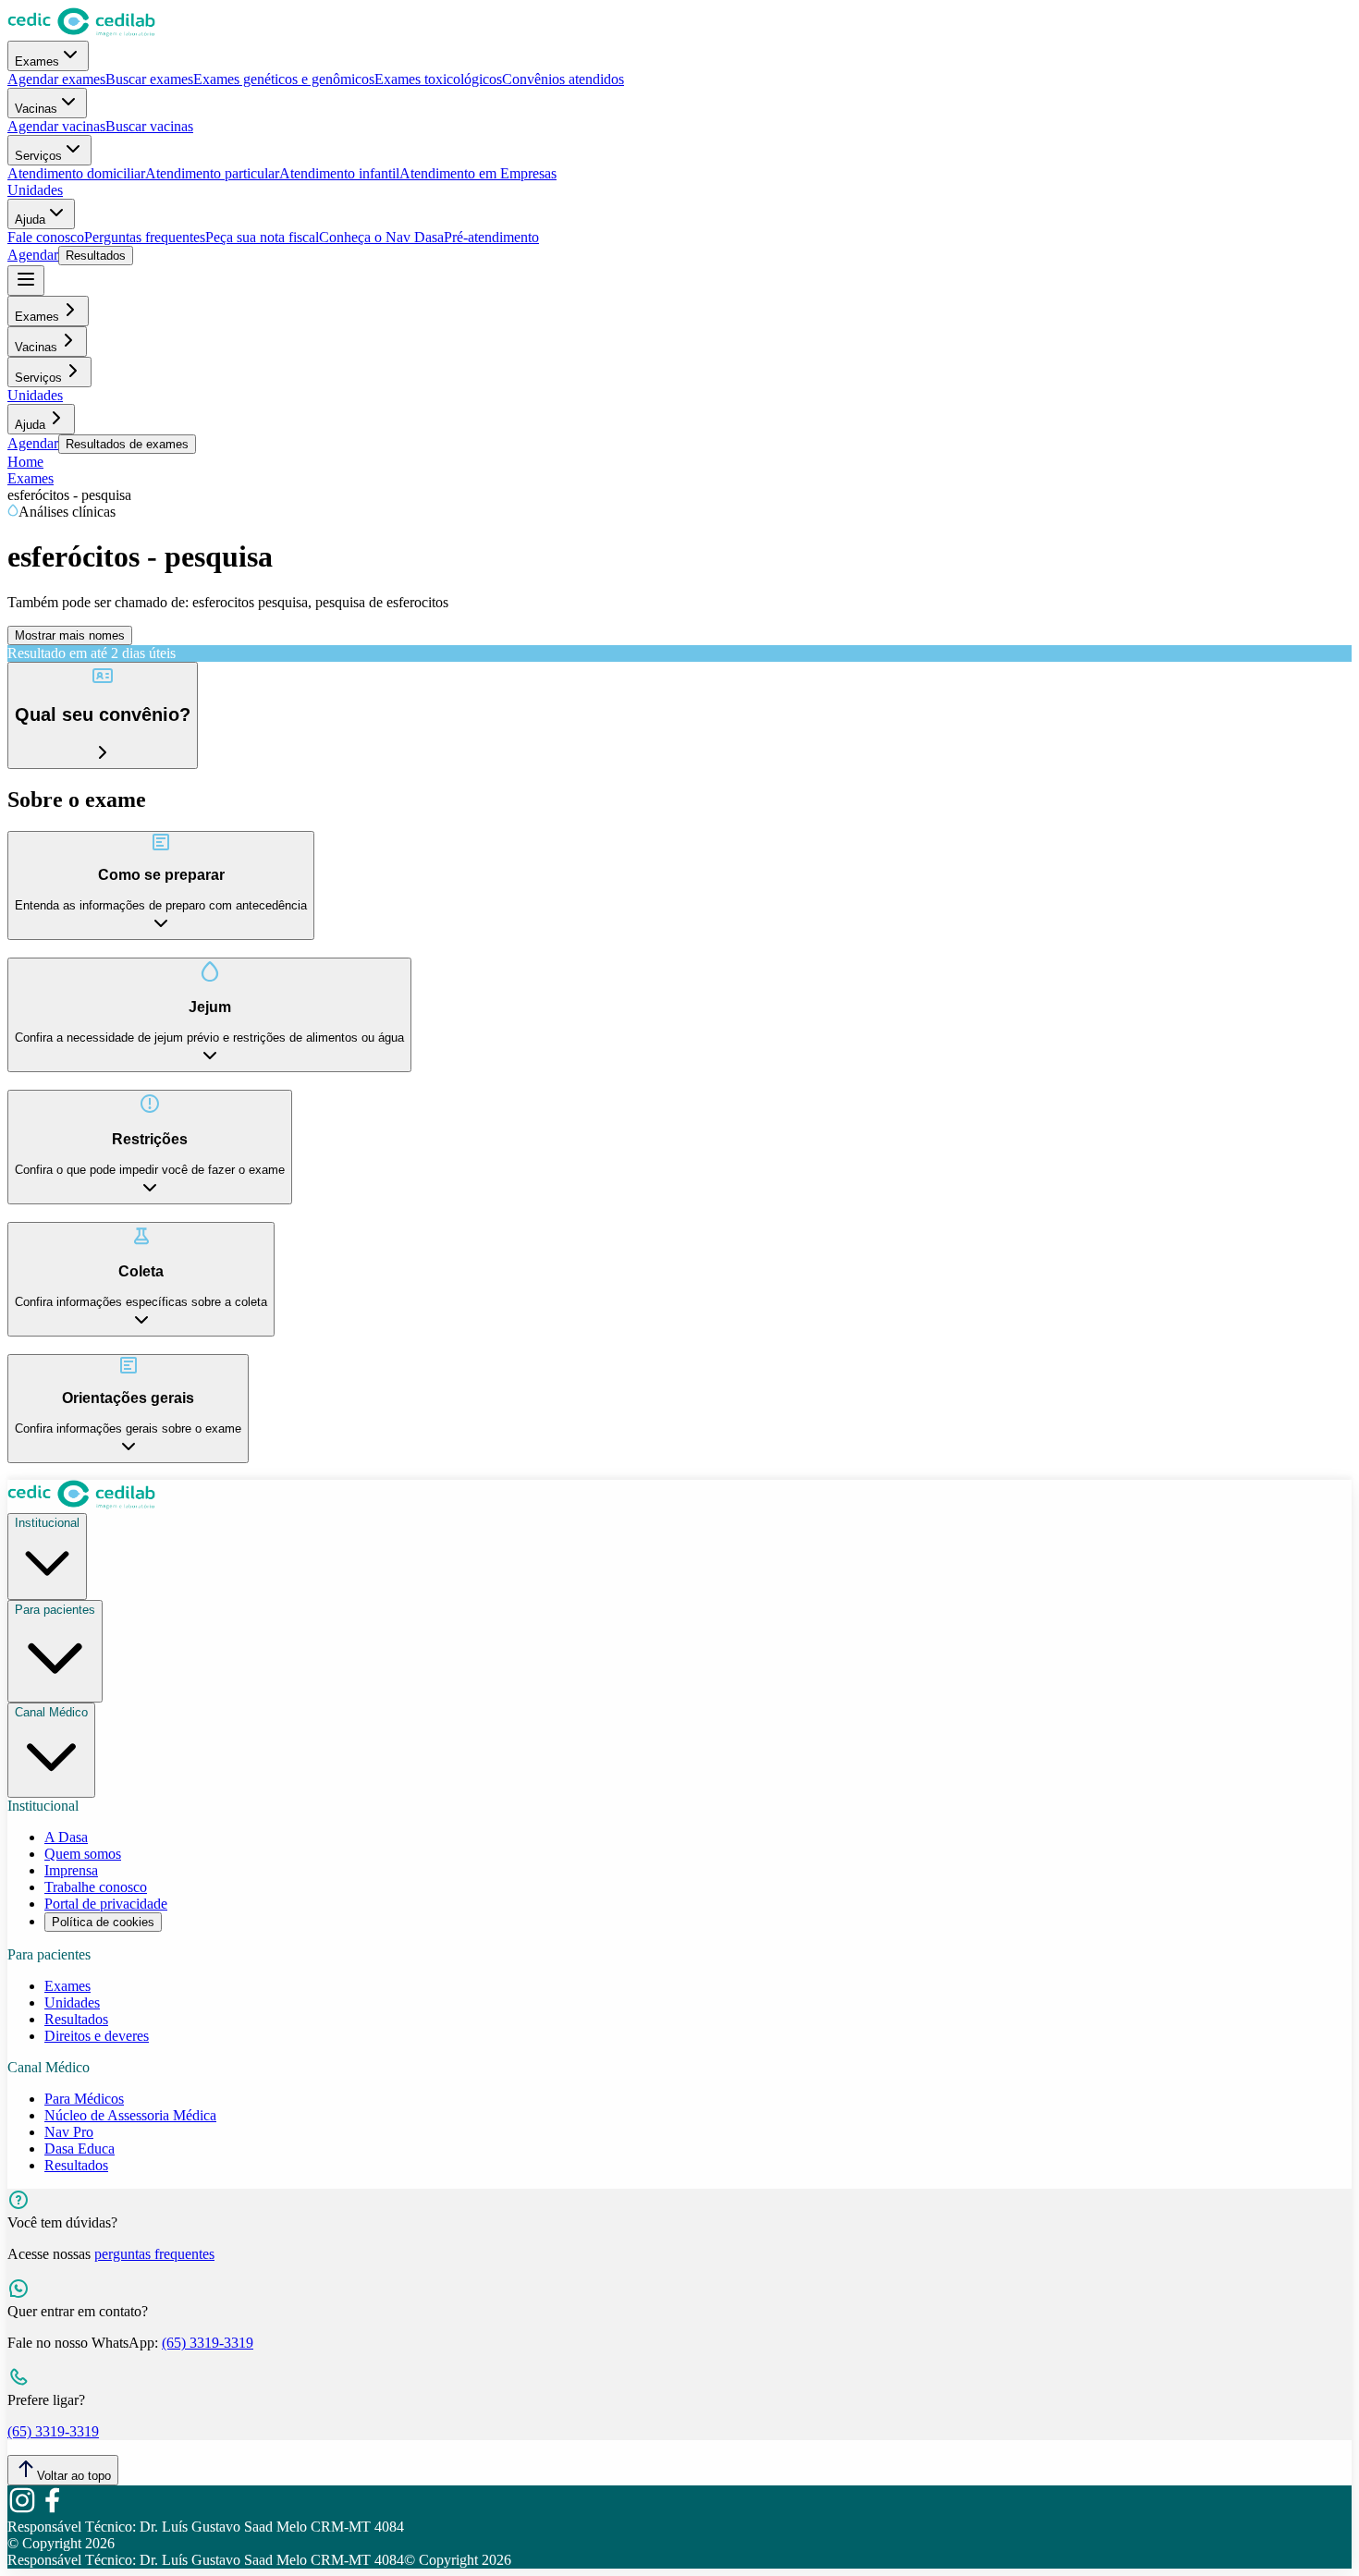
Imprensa (71, 1870)
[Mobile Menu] (26, 281)
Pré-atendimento (491, 237)
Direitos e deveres (97, 2036)
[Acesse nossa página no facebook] (52, 2510)
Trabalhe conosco (96, 1887)
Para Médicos (84, 2099)
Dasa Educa (80, 2149)
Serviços (38, 156)
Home (25, 462)
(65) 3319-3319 (208, 2343)
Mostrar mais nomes (70, 635)
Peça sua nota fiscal (262, 237)
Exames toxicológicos (438, 79)
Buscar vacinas (149, 126)
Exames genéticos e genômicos (284, 79)
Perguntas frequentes (145, 237)
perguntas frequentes (154, 2254)
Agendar (33, 255)
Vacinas (36, 109)
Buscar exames (149, 79)
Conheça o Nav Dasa (381, 237)
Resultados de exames (127, 444)
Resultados (96, 256)
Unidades (35, 190)
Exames (37, 61)
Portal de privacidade (106, 1904)
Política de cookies (103, 1922)
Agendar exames (56, 79)
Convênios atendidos (563, 79)
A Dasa (66, 1837)
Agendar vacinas (56, 126)
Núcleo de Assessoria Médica (130, 2115)
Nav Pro (69, 2132)
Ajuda (30, 220)
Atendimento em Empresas (478, 173)
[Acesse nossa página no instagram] (22, 2510)
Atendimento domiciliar (76, 173)
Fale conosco (46, 237)
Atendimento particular (212, 173)
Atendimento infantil (339, 173)
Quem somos (83, 1854)
